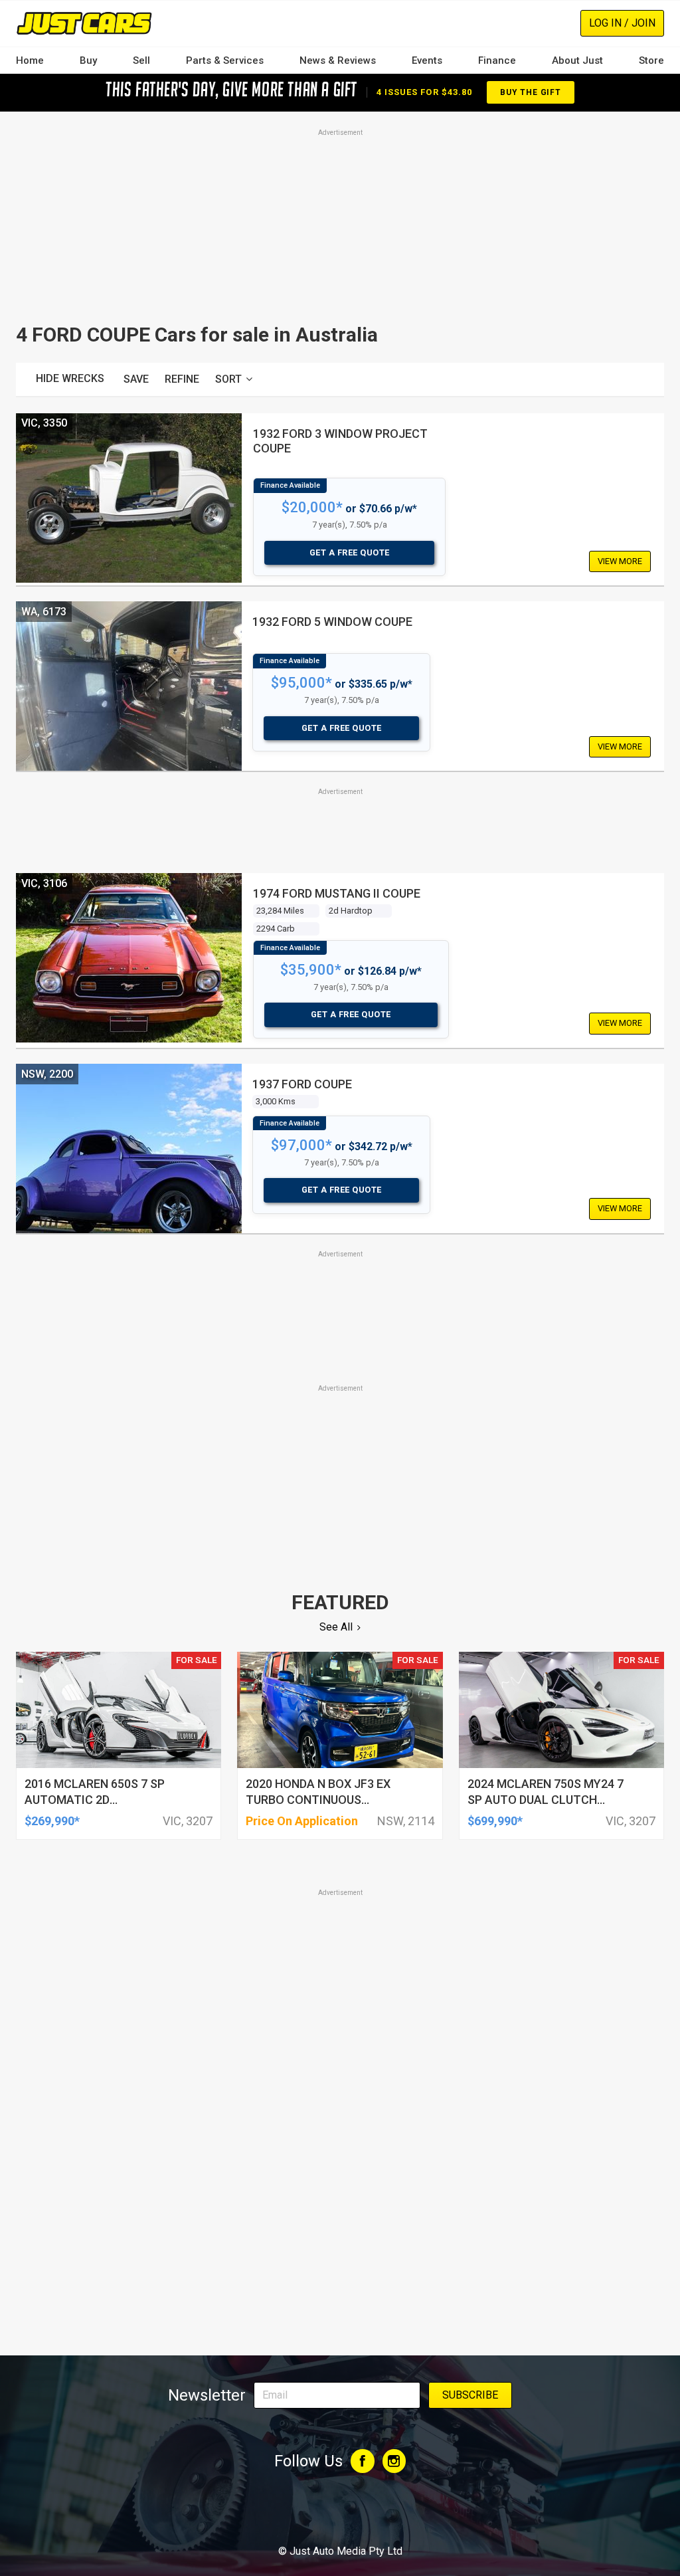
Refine (182, 379)
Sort (228, 379)
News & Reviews (338, 60)
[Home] (84, 23)
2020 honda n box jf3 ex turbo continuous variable (318, 1800)
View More (620, 561)
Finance (497, 60)
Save (136, 379)
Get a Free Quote (350, 552)
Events (427, 60)
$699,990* (495, 1821)
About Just (577, 60)
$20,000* (312, 507)
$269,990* (52, 1821)
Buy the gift (531, 92)
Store (651, 60)
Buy (88, 60)
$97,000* (301, 1145)
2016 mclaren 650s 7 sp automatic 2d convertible (95, 1800)
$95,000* (301, 683)
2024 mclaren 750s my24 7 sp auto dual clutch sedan (546, 1800)
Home (30, 60)
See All (336, 1627)
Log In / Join (622, 23)
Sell (141, 60)
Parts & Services (225, 60)
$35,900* (311, 970)
